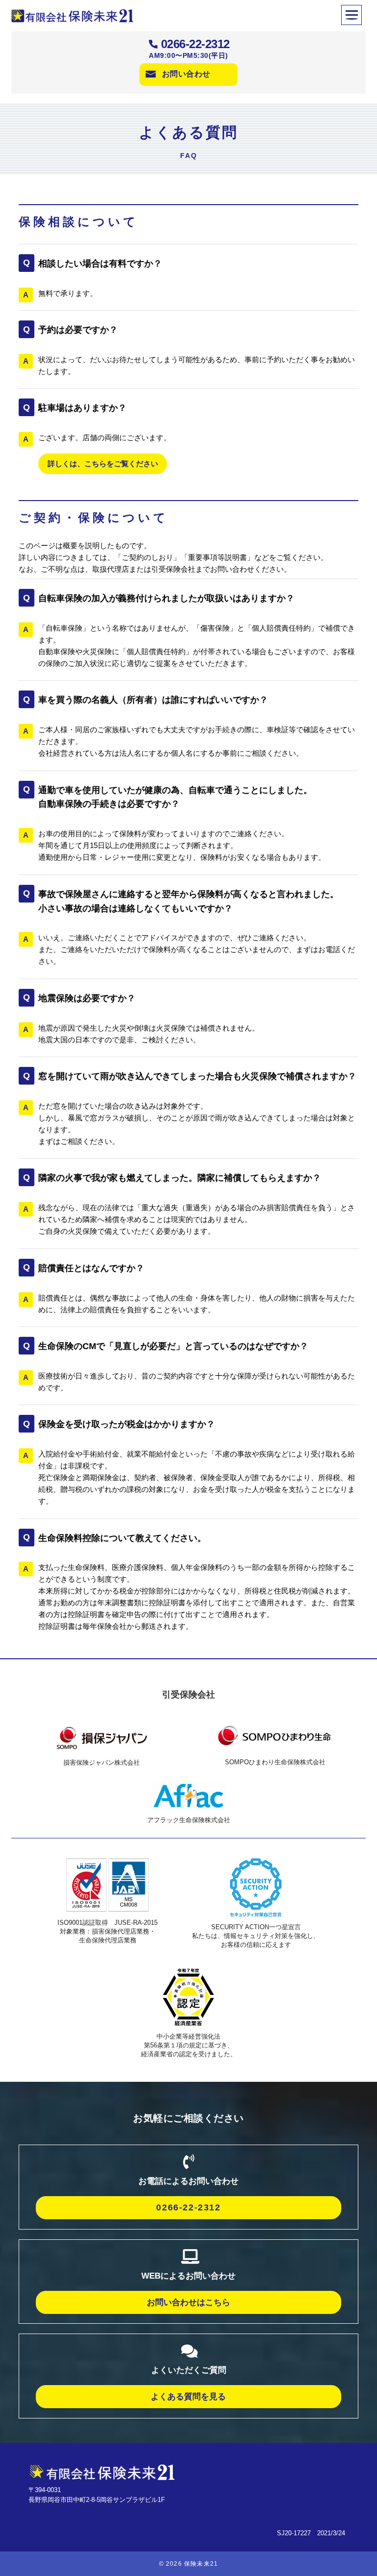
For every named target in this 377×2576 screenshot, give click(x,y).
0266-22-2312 (195, 44)
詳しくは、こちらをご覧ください (103, 464)
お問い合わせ (186, 74)
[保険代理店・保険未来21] (102, 2471)
